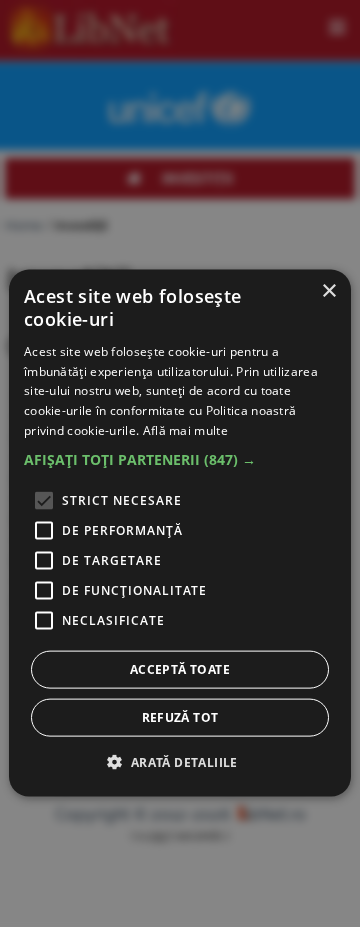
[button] (180, 459)
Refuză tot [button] (180, 716)
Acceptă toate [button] (180, 668)
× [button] (328, 291)
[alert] (180, 533)
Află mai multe (185, 430)
